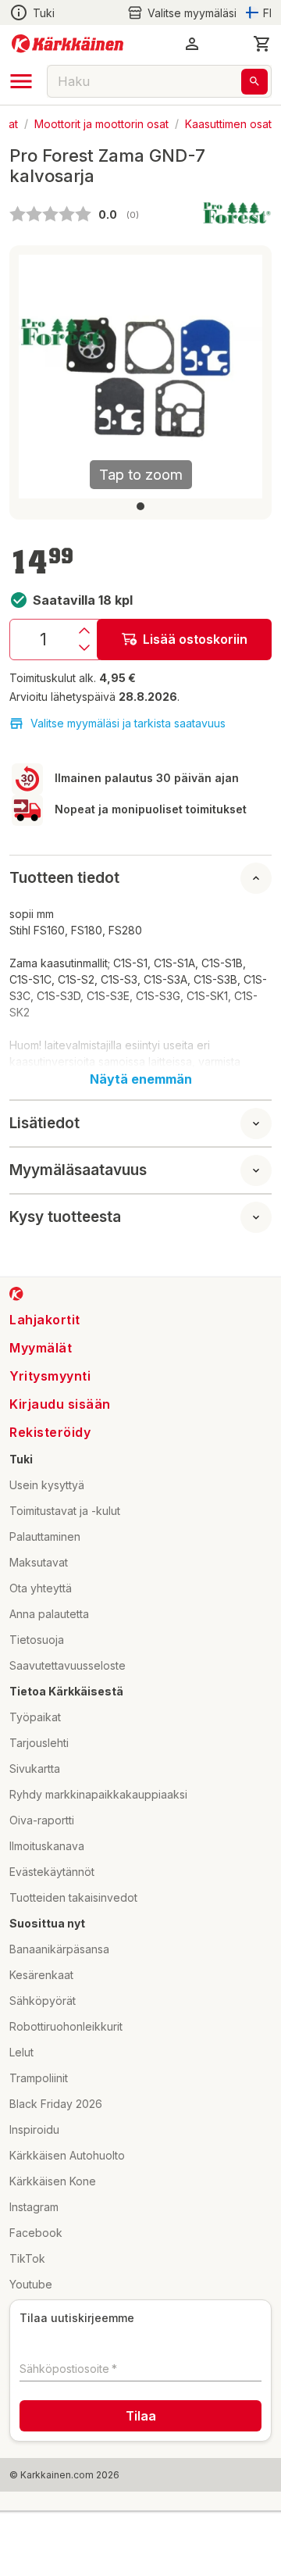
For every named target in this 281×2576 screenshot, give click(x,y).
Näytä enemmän (141, 1079)
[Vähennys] (84, 648)
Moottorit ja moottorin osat (101, 123)
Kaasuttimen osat (228, 123)
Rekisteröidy (50, 1432)
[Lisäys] (84, 631)
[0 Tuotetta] (262, 44)
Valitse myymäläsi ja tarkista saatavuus (128, 723)
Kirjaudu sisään (60, 1404)
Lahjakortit (45, 1320)
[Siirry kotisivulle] (68, 44)
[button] (182, 13)
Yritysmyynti (50, 1376)
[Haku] (254, 82)
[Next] (241, 377)
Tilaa (141, 2416)
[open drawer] (21, 81)
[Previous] (40, 377)
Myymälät (41, 1348)
